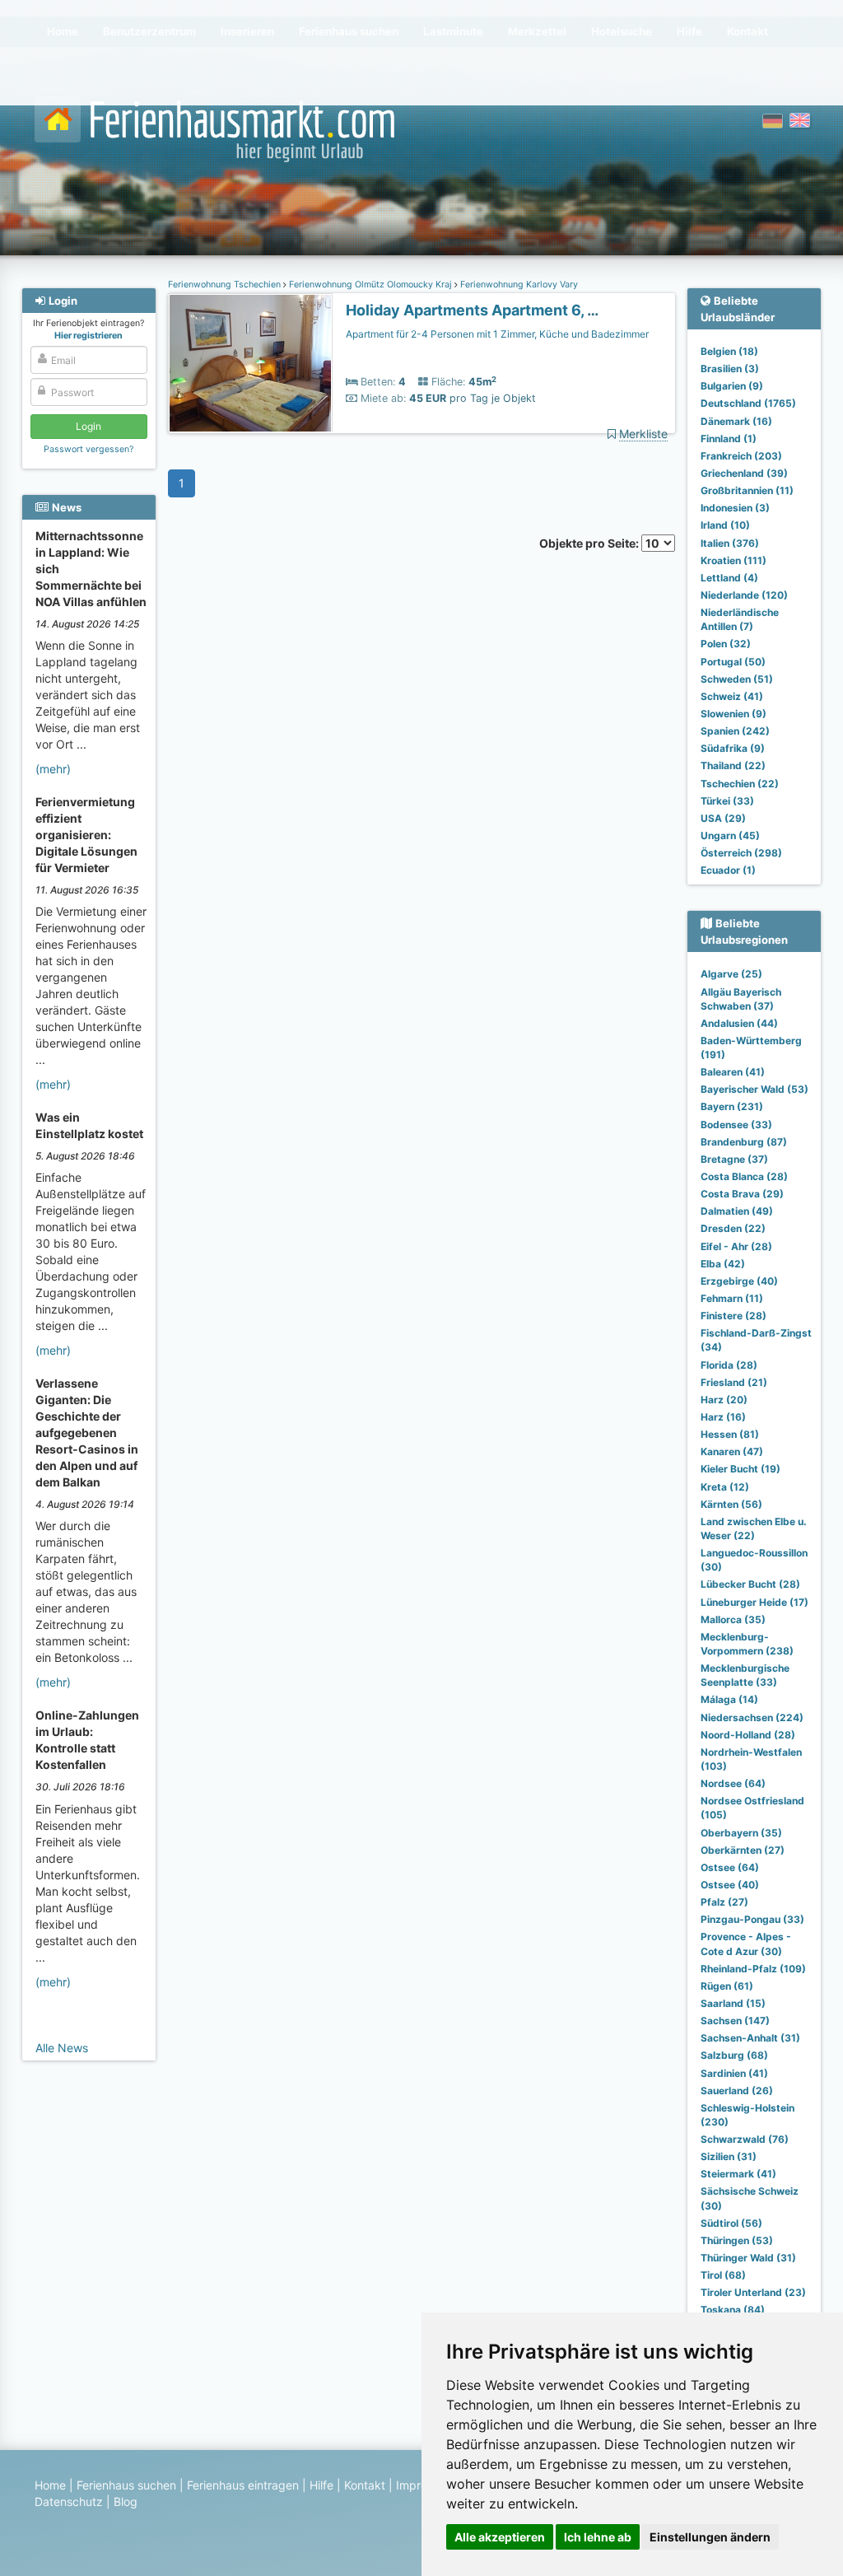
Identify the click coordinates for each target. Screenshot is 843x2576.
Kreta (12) (725, 1487)
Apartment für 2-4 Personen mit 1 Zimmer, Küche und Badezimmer (497, 334)
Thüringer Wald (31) (748, 2258)
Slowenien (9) (734, 714)
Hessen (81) (730, 1434)
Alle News (62, 2048)
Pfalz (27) (724, 1902)
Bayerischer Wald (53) (755, 1089)
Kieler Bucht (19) (741, 1469)
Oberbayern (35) (741, 1833)
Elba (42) (723, 1264)
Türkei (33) (727, 801)
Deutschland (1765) (748, 403)
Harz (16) (723, 1417)
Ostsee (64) (730, 1867)
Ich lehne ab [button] (598, 2537)
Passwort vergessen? (88, 449)
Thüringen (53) (737, 2240)
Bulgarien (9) (732, 386)
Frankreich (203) (741, 456)
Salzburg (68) (734, 2055)
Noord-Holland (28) (748, 1735)
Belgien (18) (729, 351)
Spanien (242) (735, 731)
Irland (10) (725, 525)
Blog (126, 2501)
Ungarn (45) (730, 835)
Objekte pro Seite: (590, 543)
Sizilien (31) (729, 2156)
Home (50, 2485)
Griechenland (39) (744, 473)
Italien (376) (730, 543)
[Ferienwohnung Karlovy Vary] (250, 364)
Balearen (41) (733, 1072)
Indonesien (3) (735, 508)
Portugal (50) (733, 662)
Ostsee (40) (730, 1885)
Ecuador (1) (728, 870)
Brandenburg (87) (744, 1142)
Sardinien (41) (734, 2073)
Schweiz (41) (732, 696)
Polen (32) (726, 644)
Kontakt (365, 2485)
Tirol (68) (723, 2275)
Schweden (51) (737, 679)
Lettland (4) (729, 578)
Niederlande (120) (744, 595)
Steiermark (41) (738, 2174)
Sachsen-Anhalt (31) (750, 2038)
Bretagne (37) (734, 1159)
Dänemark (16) (736, 421)
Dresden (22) (733, 1228)
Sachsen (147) (735, 2021)
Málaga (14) (729, 1699)
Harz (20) (724, 1400)
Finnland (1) (729, 439)
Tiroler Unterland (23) (753, 2292)
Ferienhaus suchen (126, 2485)
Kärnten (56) (731, 1504)
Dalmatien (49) (737, 1211)
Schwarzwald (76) (745, 2139)
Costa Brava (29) (742, 1194)
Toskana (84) (733, 2310)
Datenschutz (69, 2501)
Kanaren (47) (732, 1451)
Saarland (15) (733, 2003)
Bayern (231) (732, 1106)
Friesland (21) (734, 1382)
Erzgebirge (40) (739, 1281)
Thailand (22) (733, 765)
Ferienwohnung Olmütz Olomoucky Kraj (370, 285)
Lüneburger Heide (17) (755, 1602)
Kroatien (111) (734, 560)
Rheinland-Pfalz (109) (753, 1969)
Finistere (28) (734, 1316)
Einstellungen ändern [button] (710, 2537)
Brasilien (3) (730, 369)
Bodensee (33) (736, 1125)
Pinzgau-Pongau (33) (752, 1919)
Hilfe (321, 2485)
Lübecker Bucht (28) (750, 1584)
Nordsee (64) (733, 1783)
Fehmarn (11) (732, 1298)
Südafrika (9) (733, 748)
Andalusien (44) (739, 1023)
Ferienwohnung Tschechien (226, 285)
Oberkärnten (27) (743, 1850)
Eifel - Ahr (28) (736, 1246)
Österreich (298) (741, 853)
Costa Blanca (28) (744, 1176)
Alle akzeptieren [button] (500, 2537)
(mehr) (53, 769)
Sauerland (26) (737, 2091)
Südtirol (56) (731, 2223)
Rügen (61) (727, 1986)
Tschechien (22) (740, 784)
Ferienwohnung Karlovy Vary (518, 285)
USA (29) (723, 818)
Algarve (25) (731, 974)
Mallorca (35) (733, 1619)
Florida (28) (729, 1365)
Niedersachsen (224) (752, 1717)
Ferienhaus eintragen (243, 2485)
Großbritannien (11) (747, 490)
